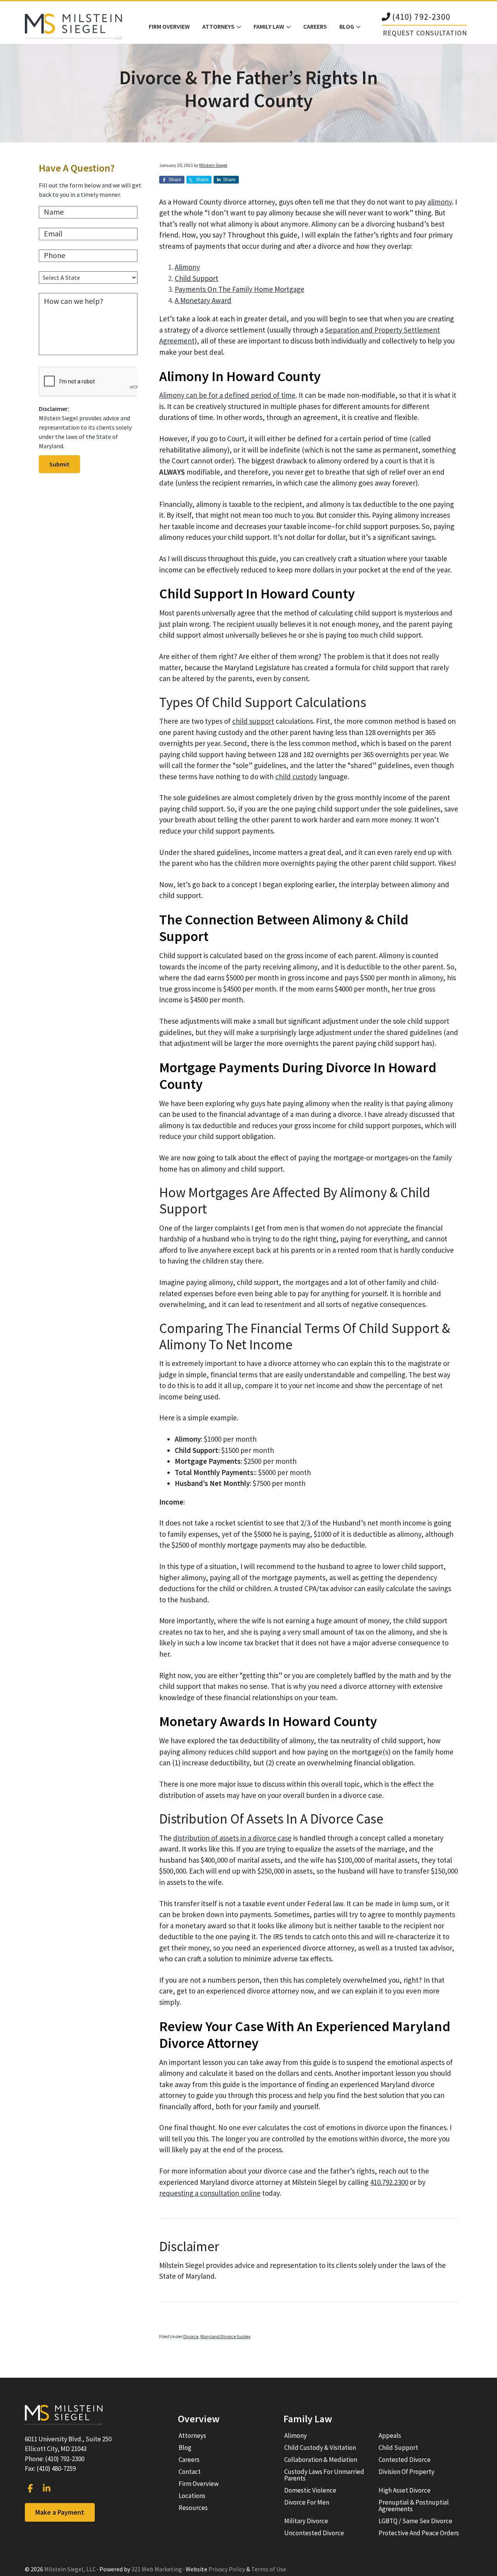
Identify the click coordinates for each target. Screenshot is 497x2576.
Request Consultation (425, 33)
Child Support (196, 278)
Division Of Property (407, 2472)
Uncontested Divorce (314, 2533)
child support (253, 721)
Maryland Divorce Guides (225, 2336)
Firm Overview (199, 2484)
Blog (185, 2448)
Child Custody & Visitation (320, 2448)
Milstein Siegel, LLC (70, 2569)
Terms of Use (269, 2569)
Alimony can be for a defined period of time (227, 395)
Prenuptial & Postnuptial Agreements (414, 2506)
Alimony (187, 267)
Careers (189, 2460)
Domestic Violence (310, 2490)
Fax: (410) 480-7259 (50, 2469)
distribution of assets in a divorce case (232, 1838)
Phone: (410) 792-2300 (55, 2459)
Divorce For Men (307, 2502)
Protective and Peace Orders (419, 2533)
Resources (193, 2508)
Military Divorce (306, 2521)
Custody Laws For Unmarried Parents (324, 2475)
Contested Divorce (405, 2460)
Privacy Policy (227, 2569)
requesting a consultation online (210, 2193)
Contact (190, 2472)
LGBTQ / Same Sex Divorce (415, 2521)
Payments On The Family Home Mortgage (240, 289)
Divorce (191, 2336)
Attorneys (192, 2436)
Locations (192, 2496)
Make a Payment (60, 2512)
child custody (296, 777)
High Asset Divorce (405, 2490)
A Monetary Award (203, 300)
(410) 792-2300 (421, 17)
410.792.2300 (389, 2182)
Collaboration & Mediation (321, 2460)
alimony (440, 202)
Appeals (390, 2436)
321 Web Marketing (157, 2569)
